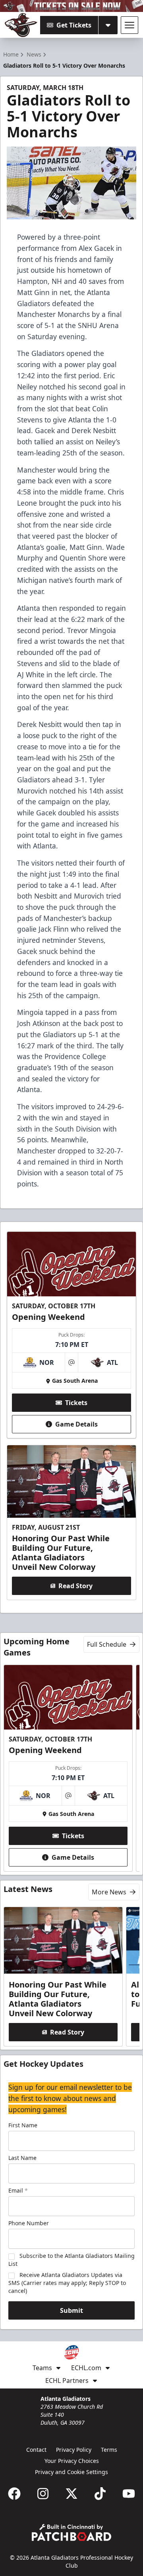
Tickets (76, 1403)
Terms (109, 2450)
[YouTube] (129, 2494)
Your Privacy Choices (72, 2461)
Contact (36, 2450)
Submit (71, 2310)
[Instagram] (43, 2494)
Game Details (76, 1424)
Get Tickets (74, 25)
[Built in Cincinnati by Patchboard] (71, 2532)
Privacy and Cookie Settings (71, 2472)
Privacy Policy (74, 2450)
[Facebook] (14, 2494)
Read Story (75, 1586)
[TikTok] (100, 2494)
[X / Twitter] (71, 2494)
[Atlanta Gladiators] (21, 25)
